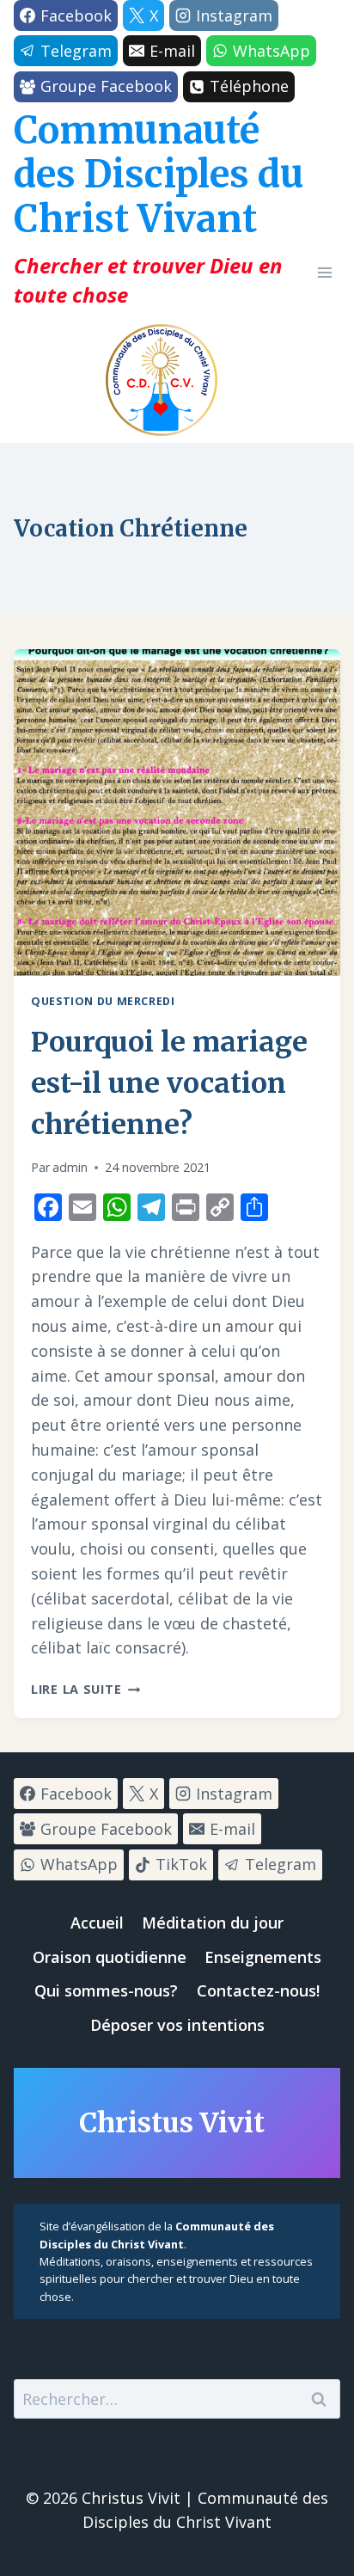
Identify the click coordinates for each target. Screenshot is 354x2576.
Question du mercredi (103, 1001)
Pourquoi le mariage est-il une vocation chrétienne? (169, 1083)
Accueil (97, 1923)
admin (70, 1167)
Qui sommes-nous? (106, 1990)
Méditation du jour (213, 1923)
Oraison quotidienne (110, 1957)
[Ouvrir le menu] (324, 272)
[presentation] (177, 813)
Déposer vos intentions (177, 2025)
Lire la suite (85, 1689)
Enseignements (263, 1957)
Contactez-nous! (258, 1990)
